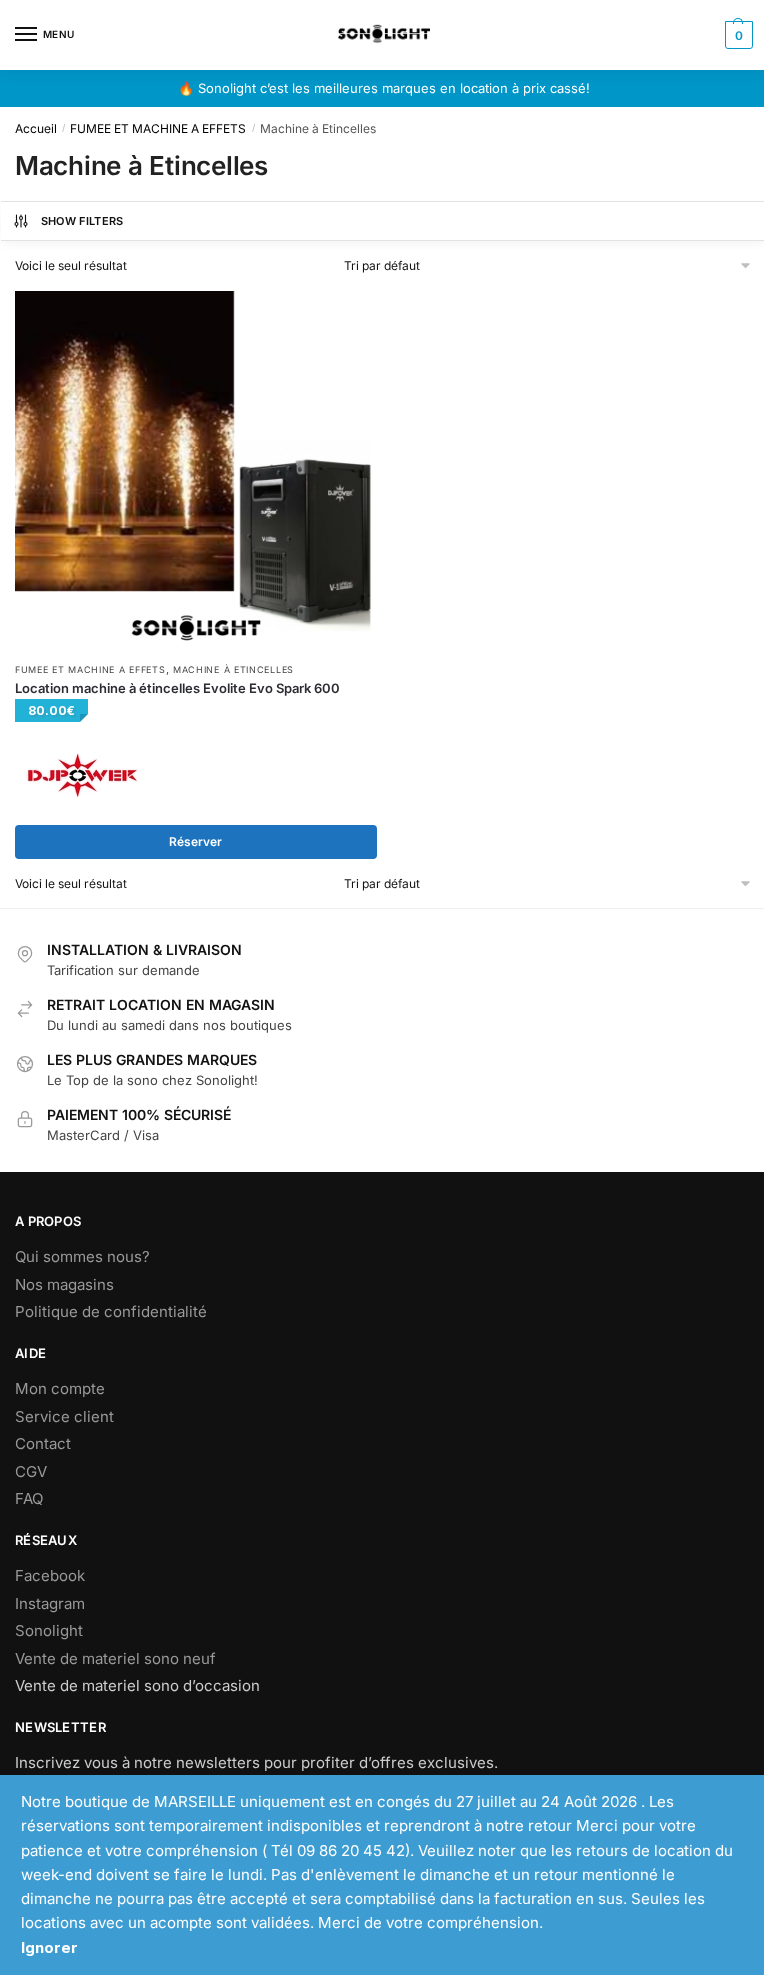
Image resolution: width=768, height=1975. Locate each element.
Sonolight (49, 1630)
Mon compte (60, 1388)
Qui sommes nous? (82, 1256)
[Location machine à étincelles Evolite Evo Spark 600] (196, 472)
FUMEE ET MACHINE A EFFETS (158, 128)
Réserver (195, 841)
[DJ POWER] (82, 775)
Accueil (36, 128)
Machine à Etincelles (233, 669)
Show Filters (82, 221)
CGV (31, 1471)
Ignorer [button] (49, 1947)
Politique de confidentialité (111, 1311)
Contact (43, 1443)
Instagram (50, 1603)
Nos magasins (64, 1284)
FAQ (29, 1498)
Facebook (50, 1575)
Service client (64, 1416)
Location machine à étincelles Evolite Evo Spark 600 (177, 688)
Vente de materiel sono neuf (115, 1658)
